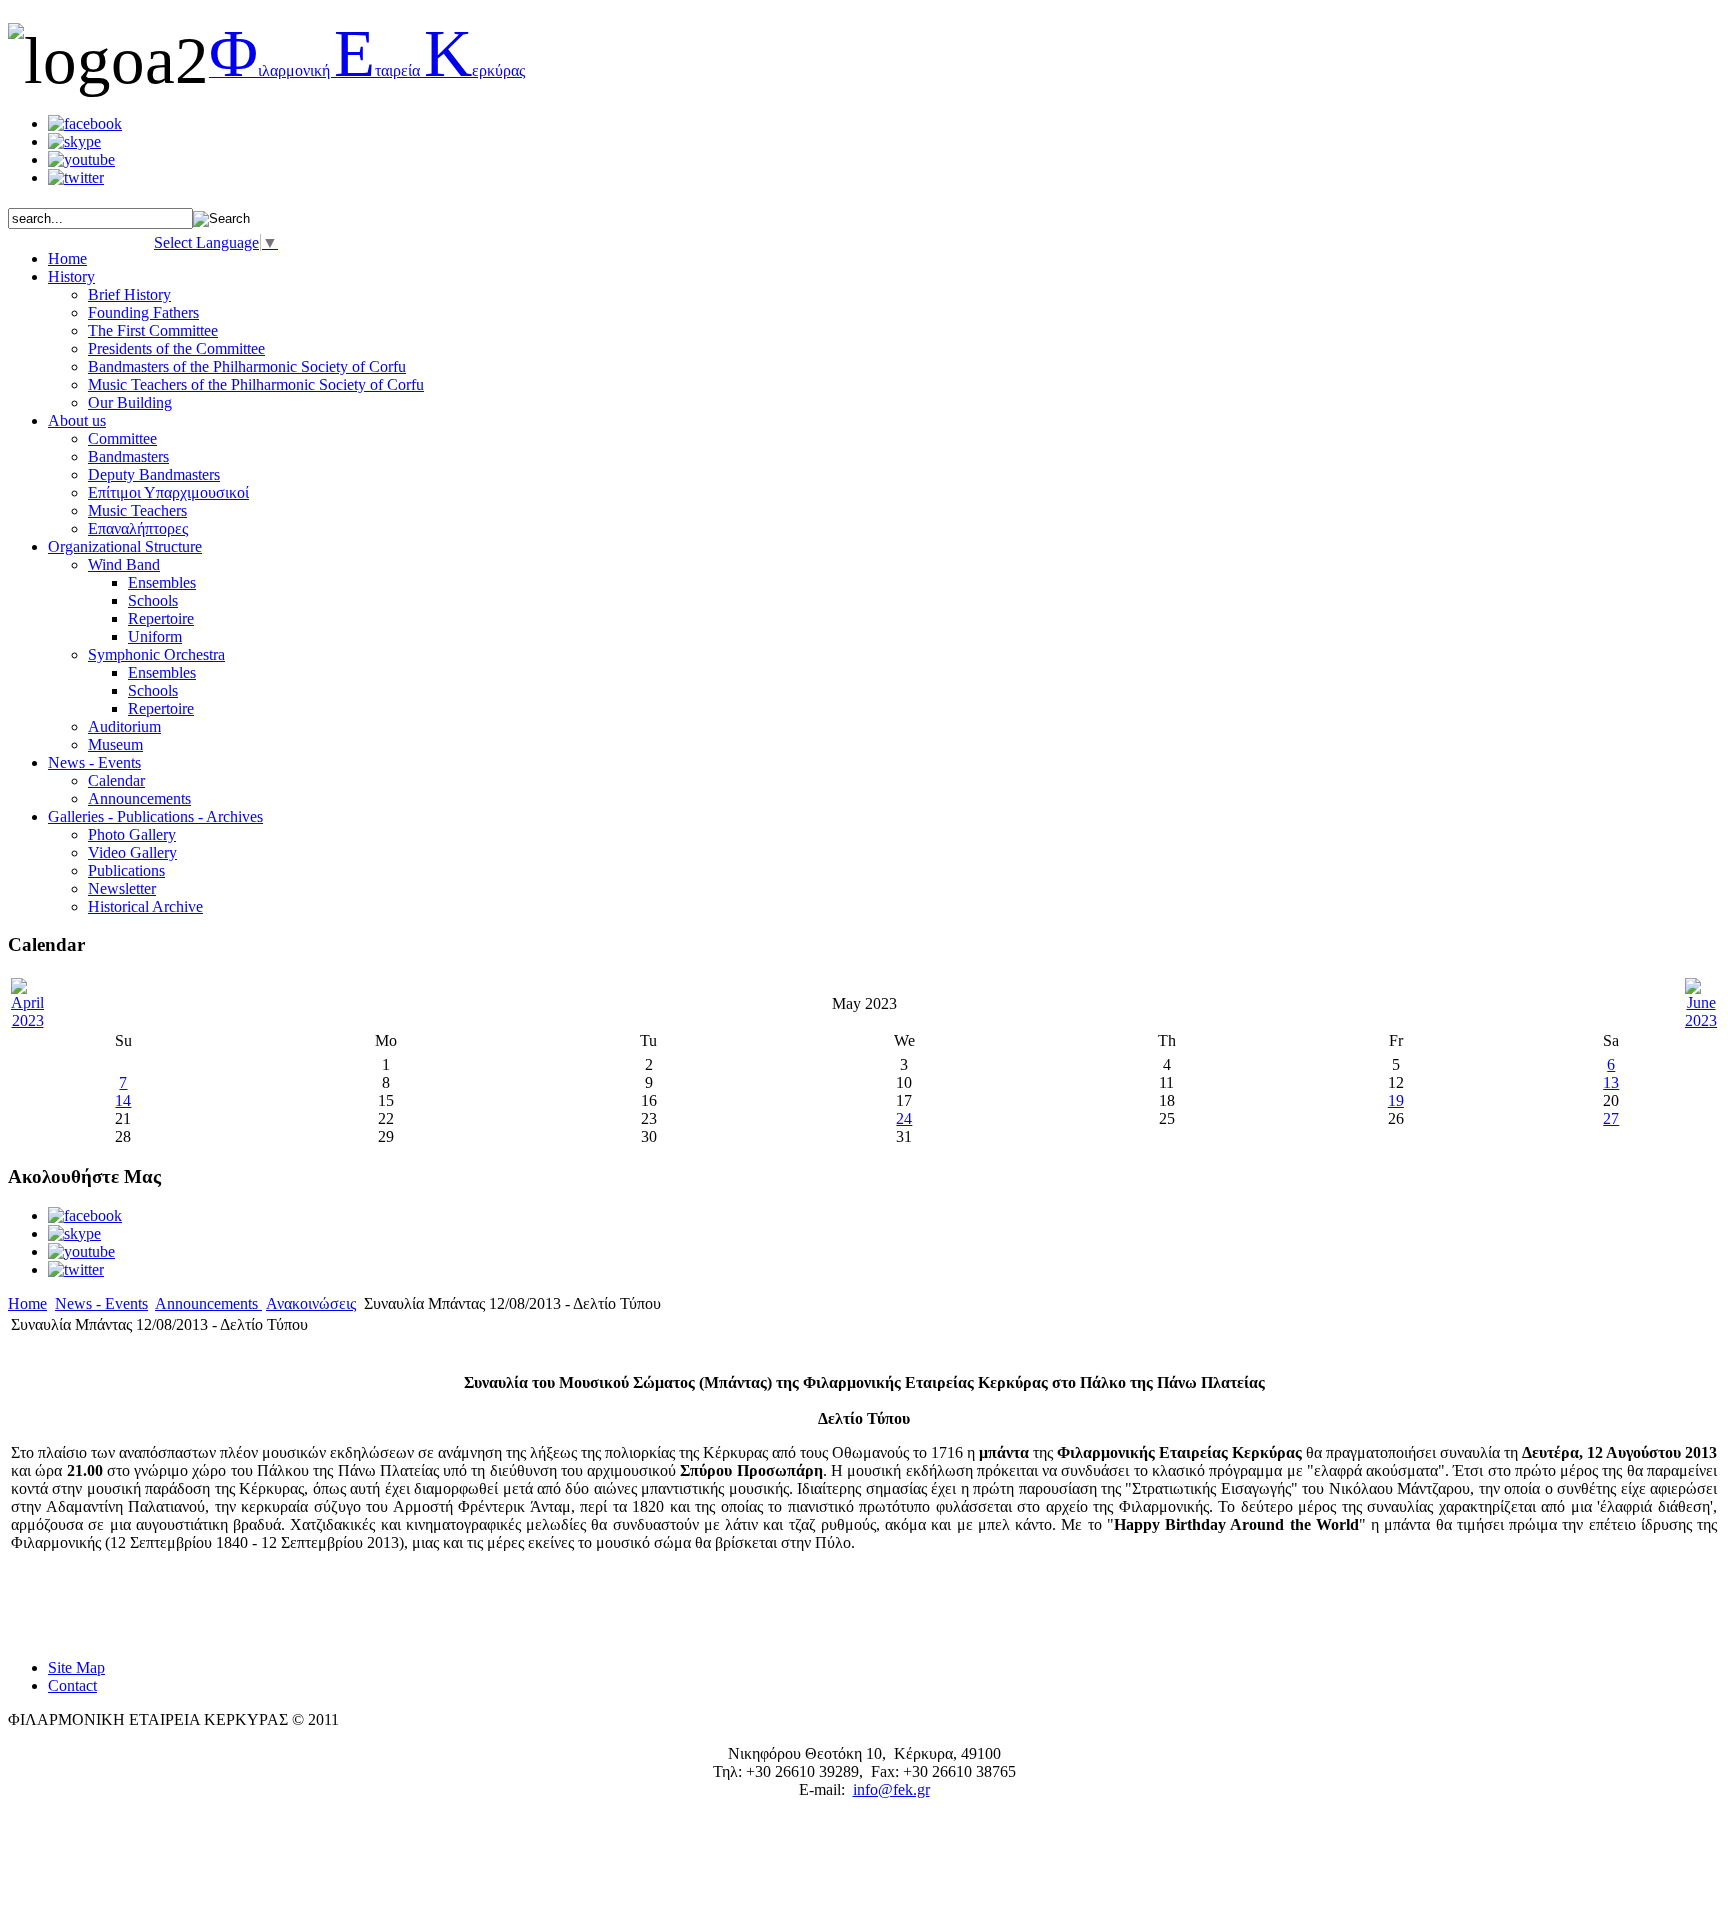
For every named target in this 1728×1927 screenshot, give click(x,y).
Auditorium (124, 726)
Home (27, 1303)
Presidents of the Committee (176, 348)
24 (904, 1118)
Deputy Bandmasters (154, 474)
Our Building (130, 402)
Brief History (129, 294)
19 (1396, 1100)
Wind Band (124, 564)
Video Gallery (132, 852)
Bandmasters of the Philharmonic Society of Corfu (247, 366)
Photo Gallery (132, 834)
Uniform (155, 636)
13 (1611, 1082)
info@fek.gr (891, 1789)
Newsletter (122, 888)
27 (1611, 1118)
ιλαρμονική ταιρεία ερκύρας (367, 70)
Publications (126, 870)
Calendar (116, 780)
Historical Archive (145, 906)
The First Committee (153, 330)
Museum (115, 744)
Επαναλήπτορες (138, 528)
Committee (122, 438)
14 (123, 1100)
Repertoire (161, 618)
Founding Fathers (143, 312)
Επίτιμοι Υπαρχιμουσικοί (168, 492)
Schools (153, 600)
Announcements (139, 798)
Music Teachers (137, 510)
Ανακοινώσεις (311, 1303)
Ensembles (162, 582)
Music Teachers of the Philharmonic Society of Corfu (256, 384)
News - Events (101, 1303)
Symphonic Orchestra (156, 654)
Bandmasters (128, 456)
